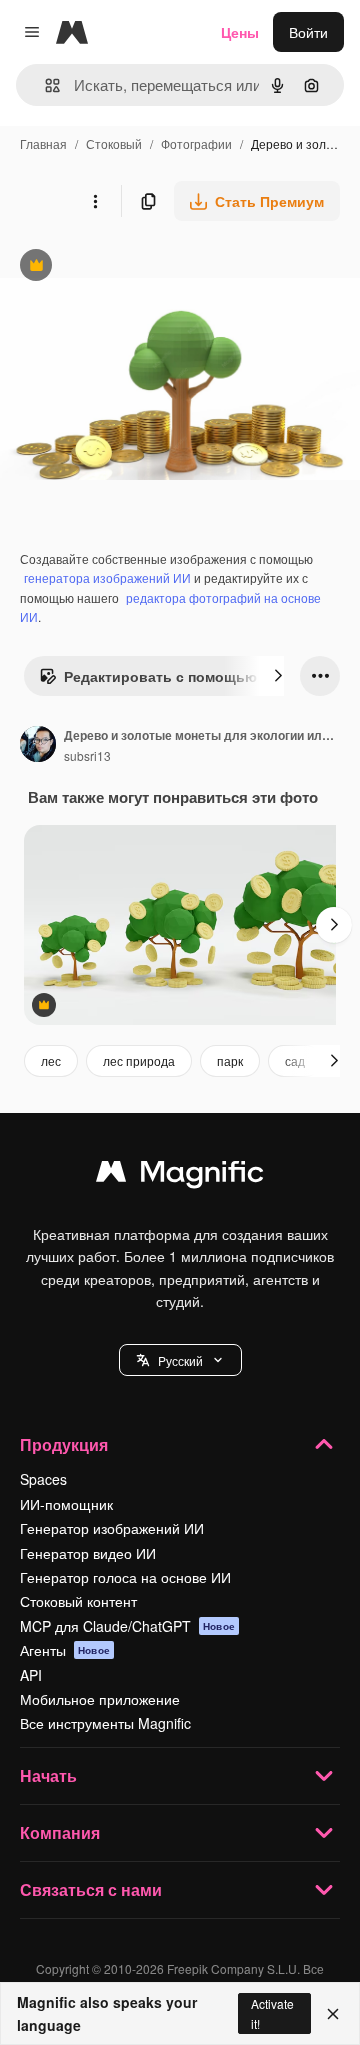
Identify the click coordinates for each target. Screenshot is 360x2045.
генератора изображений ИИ (107, 577)
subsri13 (87, 755)
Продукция (64, 1444)
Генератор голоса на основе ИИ (125, 1577)
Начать (48, 1775)
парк (230, 1060)
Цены (240, 32)
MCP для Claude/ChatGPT (127, 1626)
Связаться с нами (91, 1889)
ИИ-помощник (66, 1504)
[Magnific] (180, 1176)
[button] (180, 1360)
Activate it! (272, 2013)
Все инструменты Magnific (105, 1723)
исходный (134, 267)
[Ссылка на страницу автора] (38, 746)
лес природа (139, 1060)
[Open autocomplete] (44, 85)
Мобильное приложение (100, 1699)
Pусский (180, 1360)
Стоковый (114, 143)
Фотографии (196, 143)
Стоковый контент (78, 1601)
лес (51, 1060)
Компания (60, 1832)
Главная (43, 143)
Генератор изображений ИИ (112, 1528)
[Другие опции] (95, 201)
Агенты (65, 1650)
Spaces (43, 1479)
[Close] (333, 2014)
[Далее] (278, 676)
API (31, 1675)
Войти (308, 32)
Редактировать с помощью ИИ (160, 681)
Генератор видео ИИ (88, 1553)
